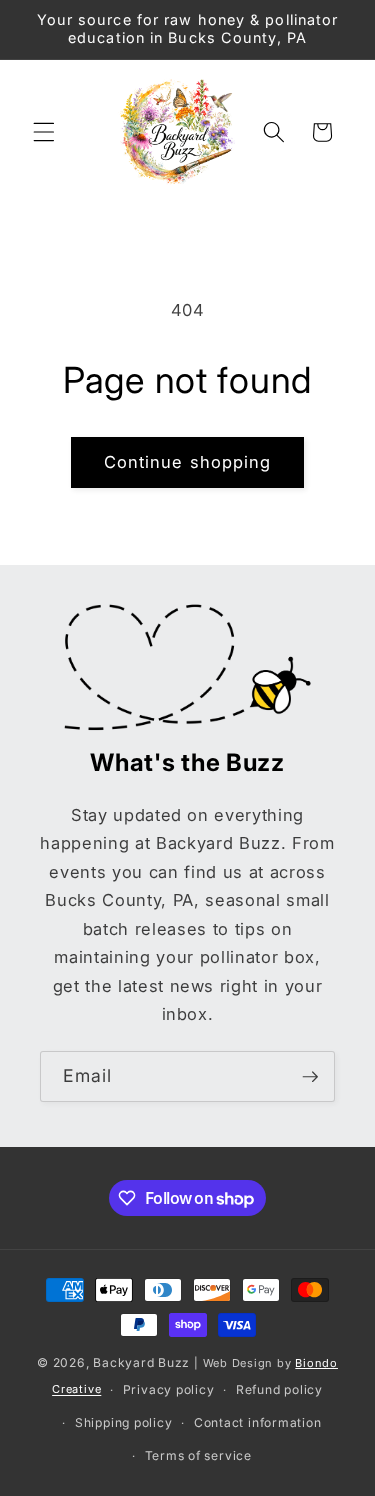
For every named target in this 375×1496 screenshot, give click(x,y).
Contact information (258, 1422)
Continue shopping (188, 462)
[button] (44, 132)
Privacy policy (169, 1389)
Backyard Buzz (141, 1362)
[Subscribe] (310, 1077)
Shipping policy (124, 1422)
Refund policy (279, 1389)
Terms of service (198, 1455)
